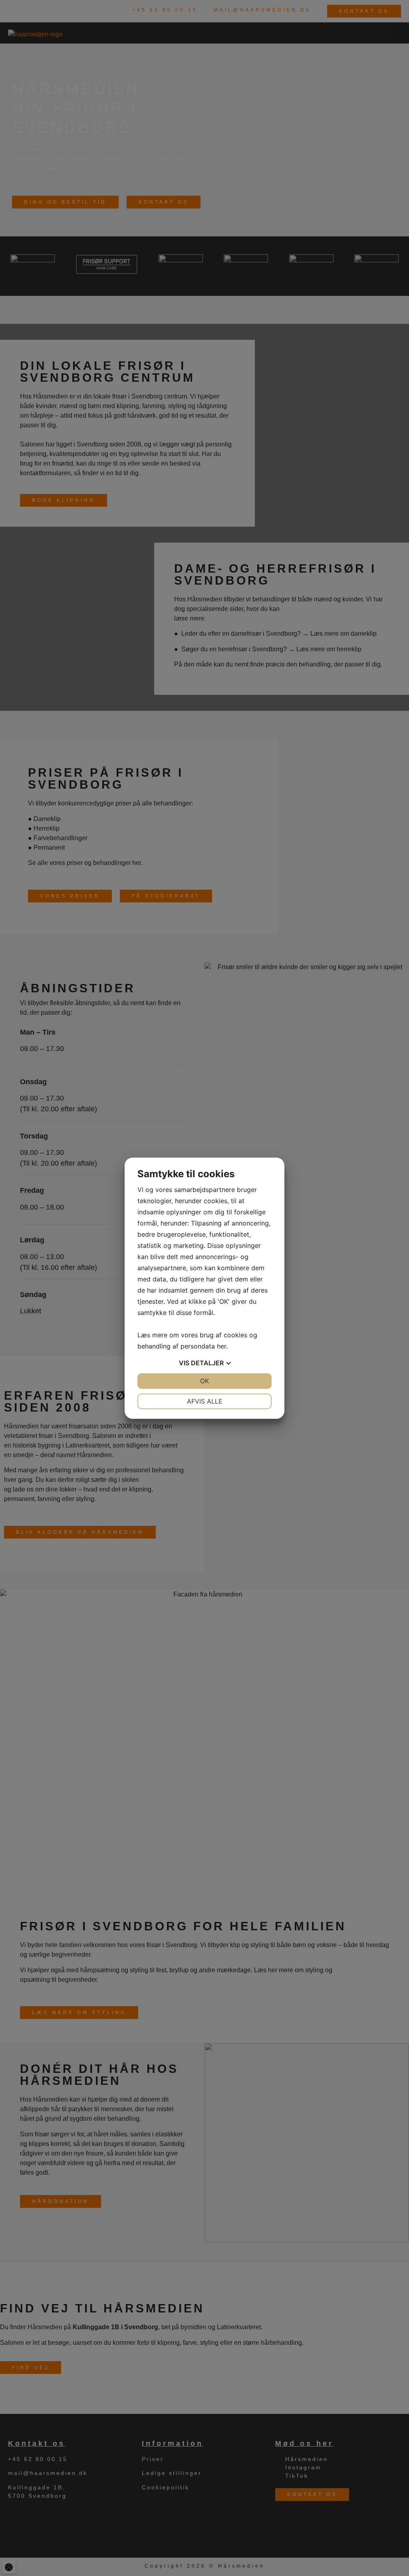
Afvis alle (205, 1401)
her (221, 1346)
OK (204, 1381)
